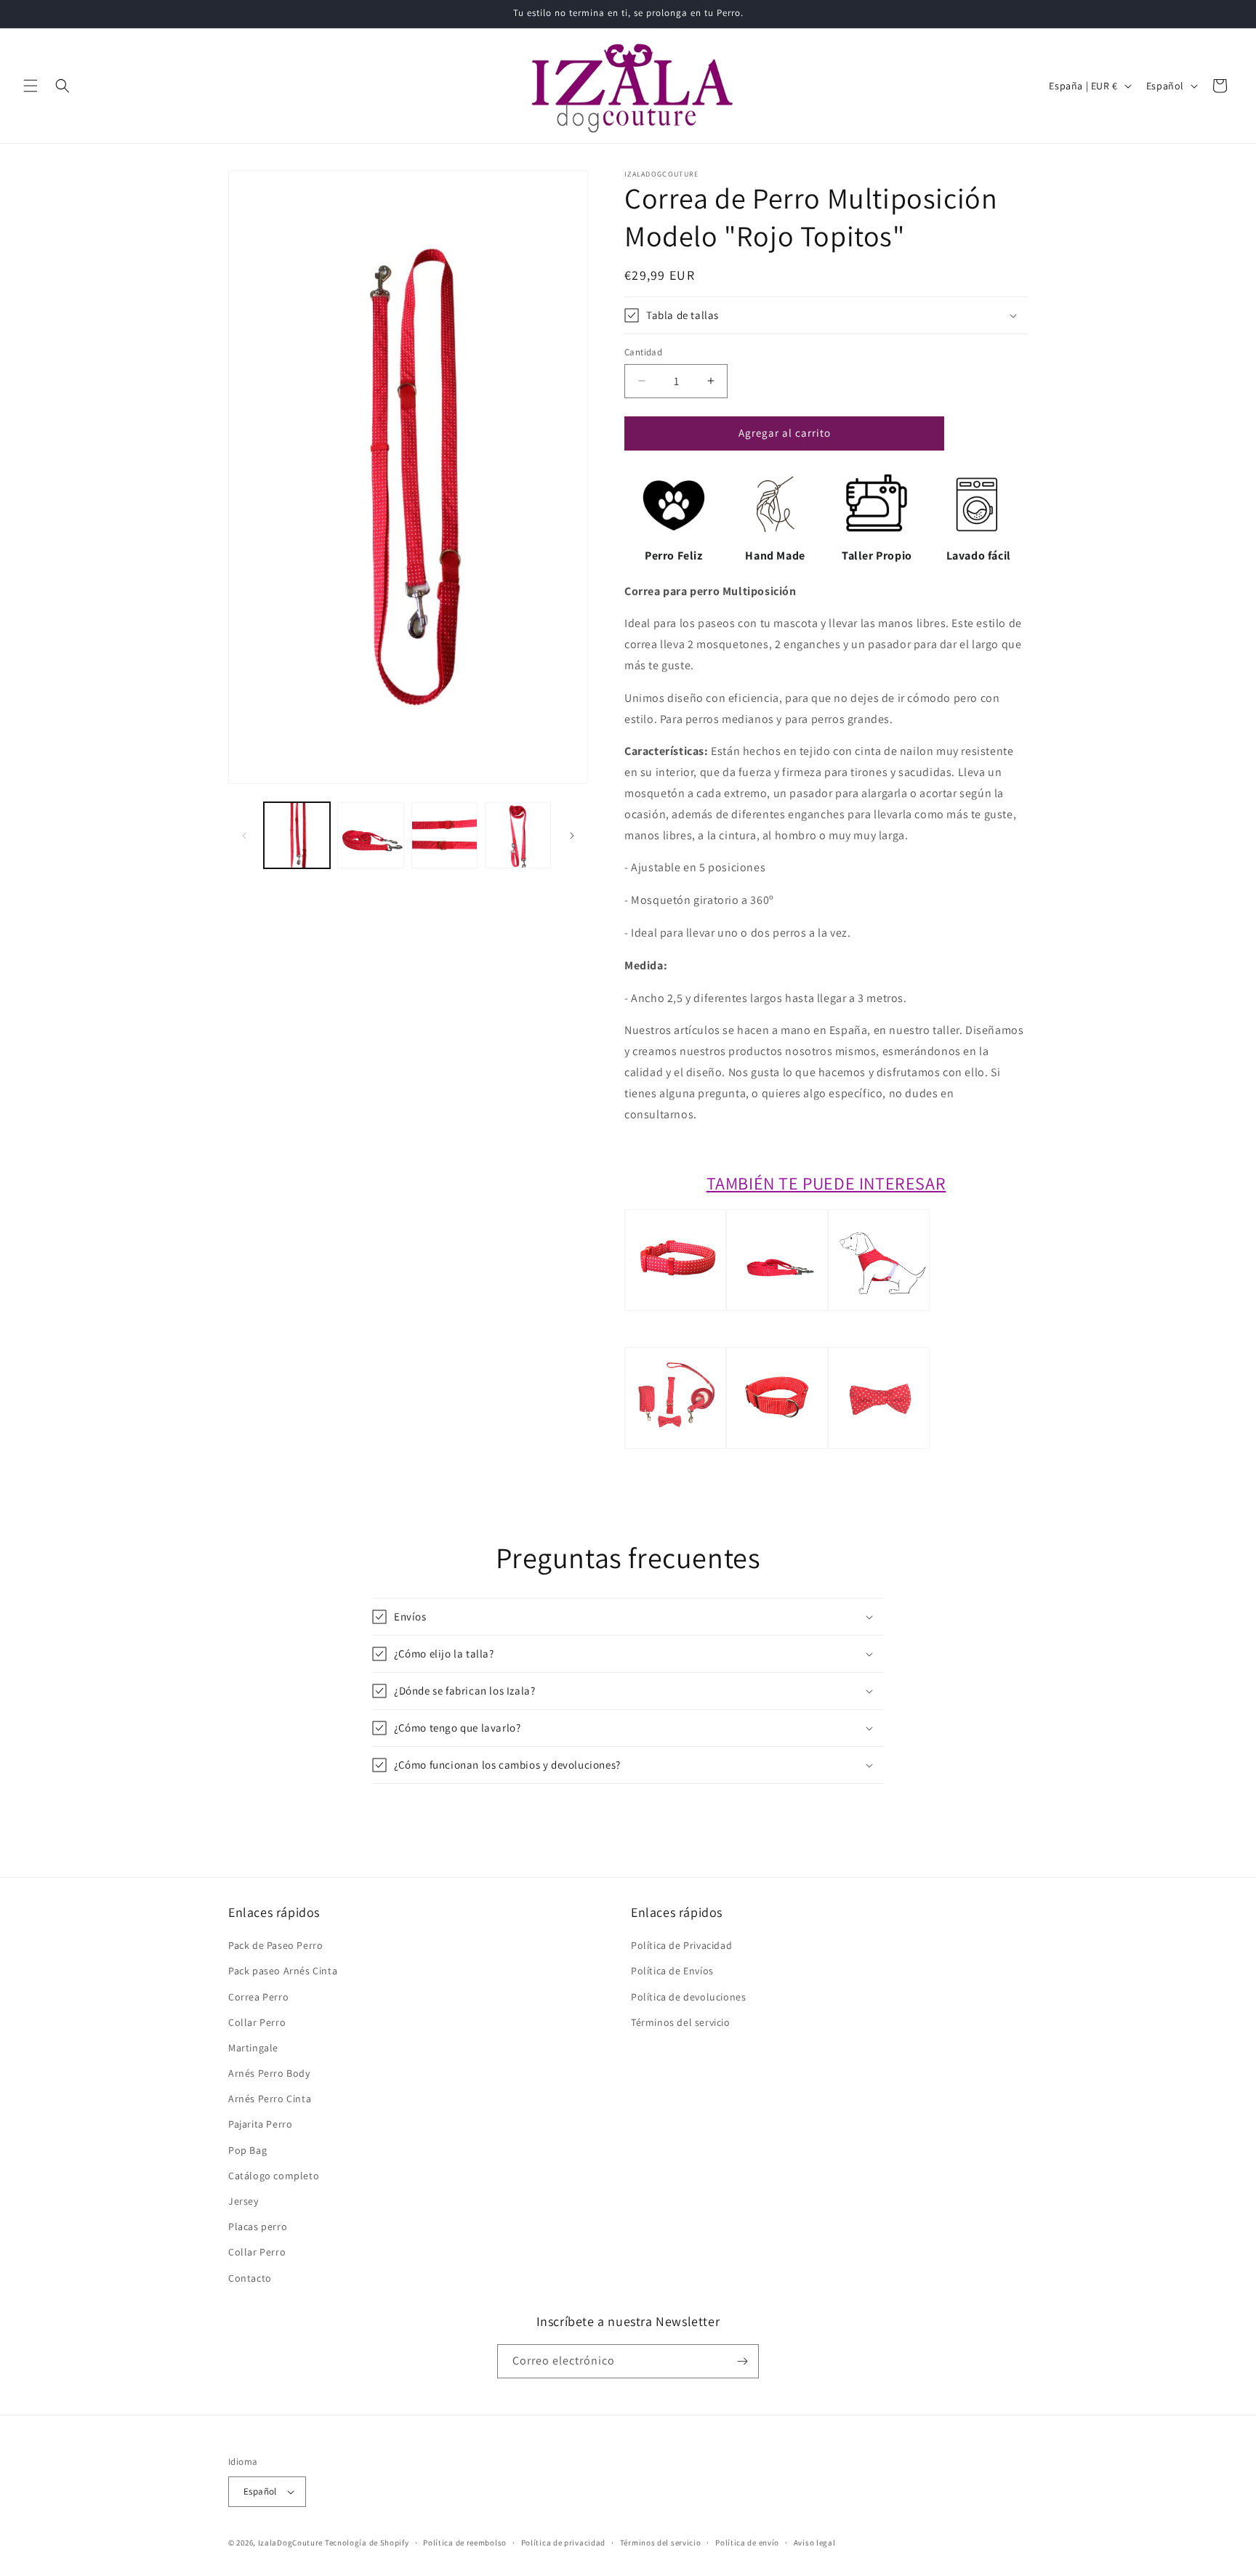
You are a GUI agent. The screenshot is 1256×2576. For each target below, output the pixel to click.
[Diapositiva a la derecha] (572, 836)
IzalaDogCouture (291, 2543)
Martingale (253, 2048)
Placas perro (258, 2226)
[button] (31, 86)
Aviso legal (815, 2543)
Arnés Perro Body (269, 2073)
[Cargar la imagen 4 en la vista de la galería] (518, 835)
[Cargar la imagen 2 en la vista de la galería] (370, 835)
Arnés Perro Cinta (270, 2099)
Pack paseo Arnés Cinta (283, 1971)
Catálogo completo (274, 2176)
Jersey (243, 2201)
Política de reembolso (465, 2543)
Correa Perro (258, 1997)
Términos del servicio (681, 2022)
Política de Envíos (672, 1971)
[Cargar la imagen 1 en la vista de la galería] (297, 835)
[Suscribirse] (742, 2361)
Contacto (250, 2278)
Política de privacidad (563, 2543)
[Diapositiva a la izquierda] (244, 836)
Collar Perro (257, 2022)
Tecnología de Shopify (367, 2543)
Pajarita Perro (260, 2124)
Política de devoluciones (688, 1997)
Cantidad (643, 352)
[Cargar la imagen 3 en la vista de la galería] (444, 835)
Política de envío (747, 2543)
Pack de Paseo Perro (275, 1945)
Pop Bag (247, 2150)
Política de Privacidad (681, 1945)
